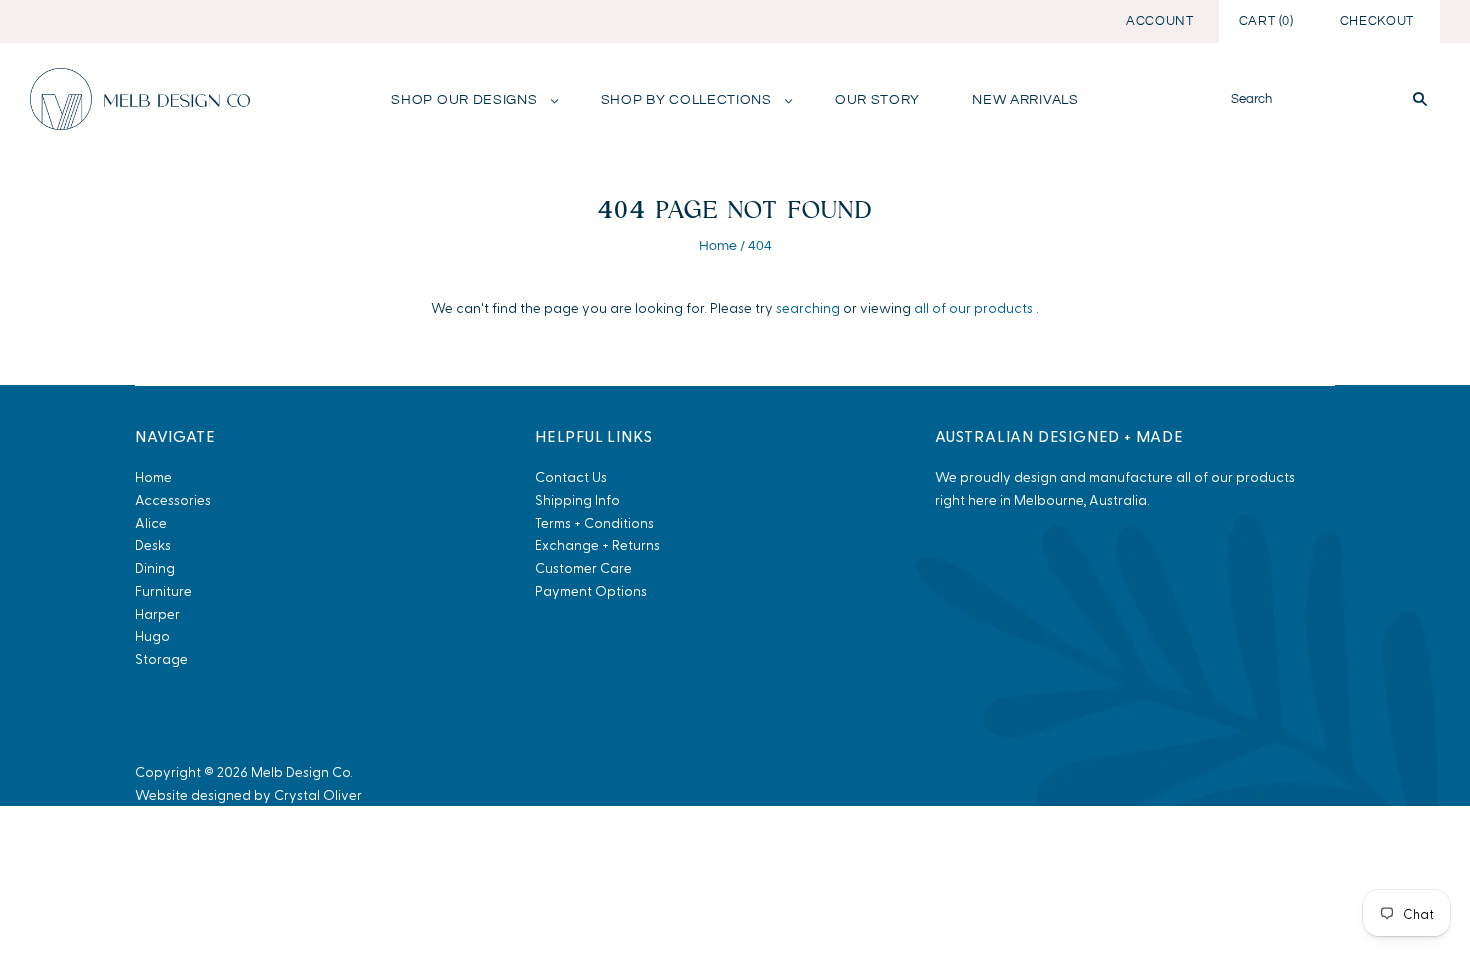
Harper (157, 613)
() (1266, 21)
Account (1160, 21)
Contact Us (571, 476)
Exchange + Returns (597, 544)
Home (718, 246)
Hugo (152, 635)
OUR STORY (877, 100)
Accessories (173, 499)
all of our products (973, 307)
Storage (161, 658)
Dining (155, 567)
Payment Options (591, 590)
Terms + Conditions (594, 522)
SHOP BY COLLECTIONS (686, 100)
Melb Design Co (300, 771)
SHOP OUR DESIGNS (464, 100)
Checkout (1377, 21)
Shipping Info (577, 499)
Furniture (163, 590)
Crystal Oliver (318, 794)
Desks (153, 544)
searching (808, 307)
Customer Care (583, 567)
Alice (151, 522)
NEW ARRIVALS (1025, 100)
